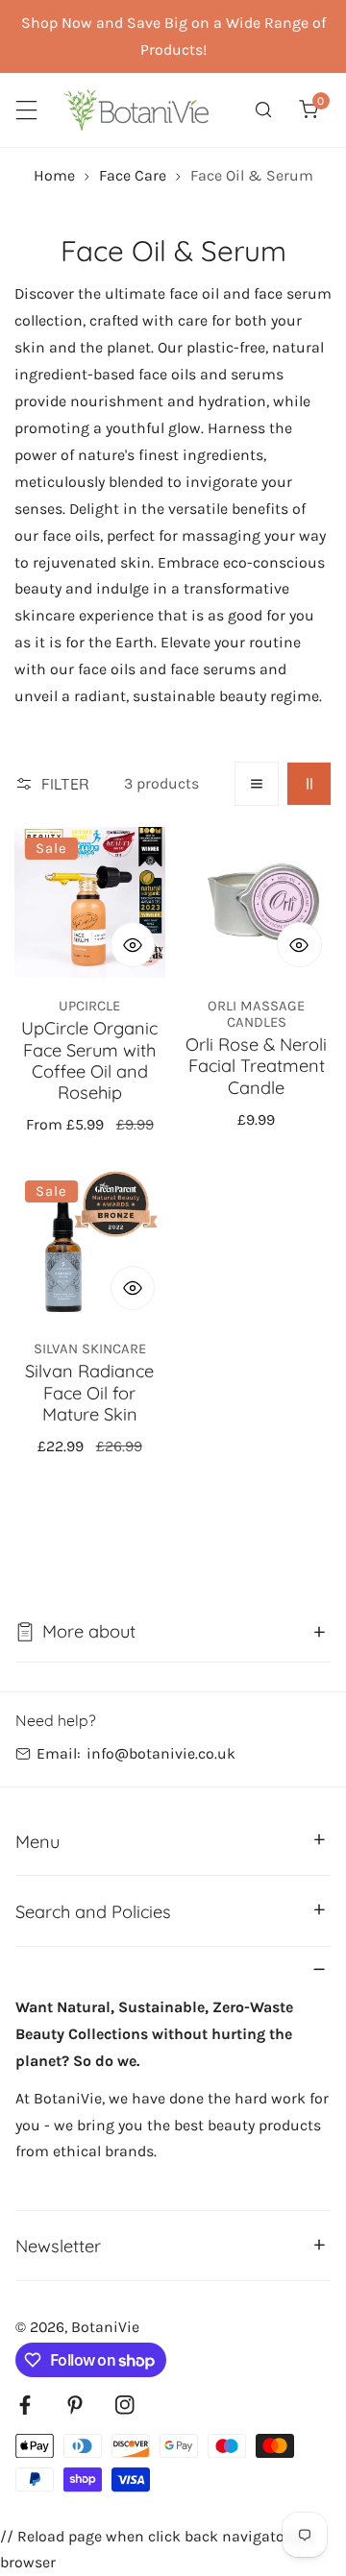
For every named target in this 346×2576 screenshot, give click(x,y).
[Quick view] (133, 945)
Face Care (133, 175)
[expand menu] (26, 110)
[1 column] (257, 784)
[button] (308, 110)
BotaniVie (105, 2327)
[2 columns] (309, 784)
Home (54, 175)
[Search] (264, 110)
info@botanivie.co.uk (161, 1753)
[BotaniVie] (136, 110)
